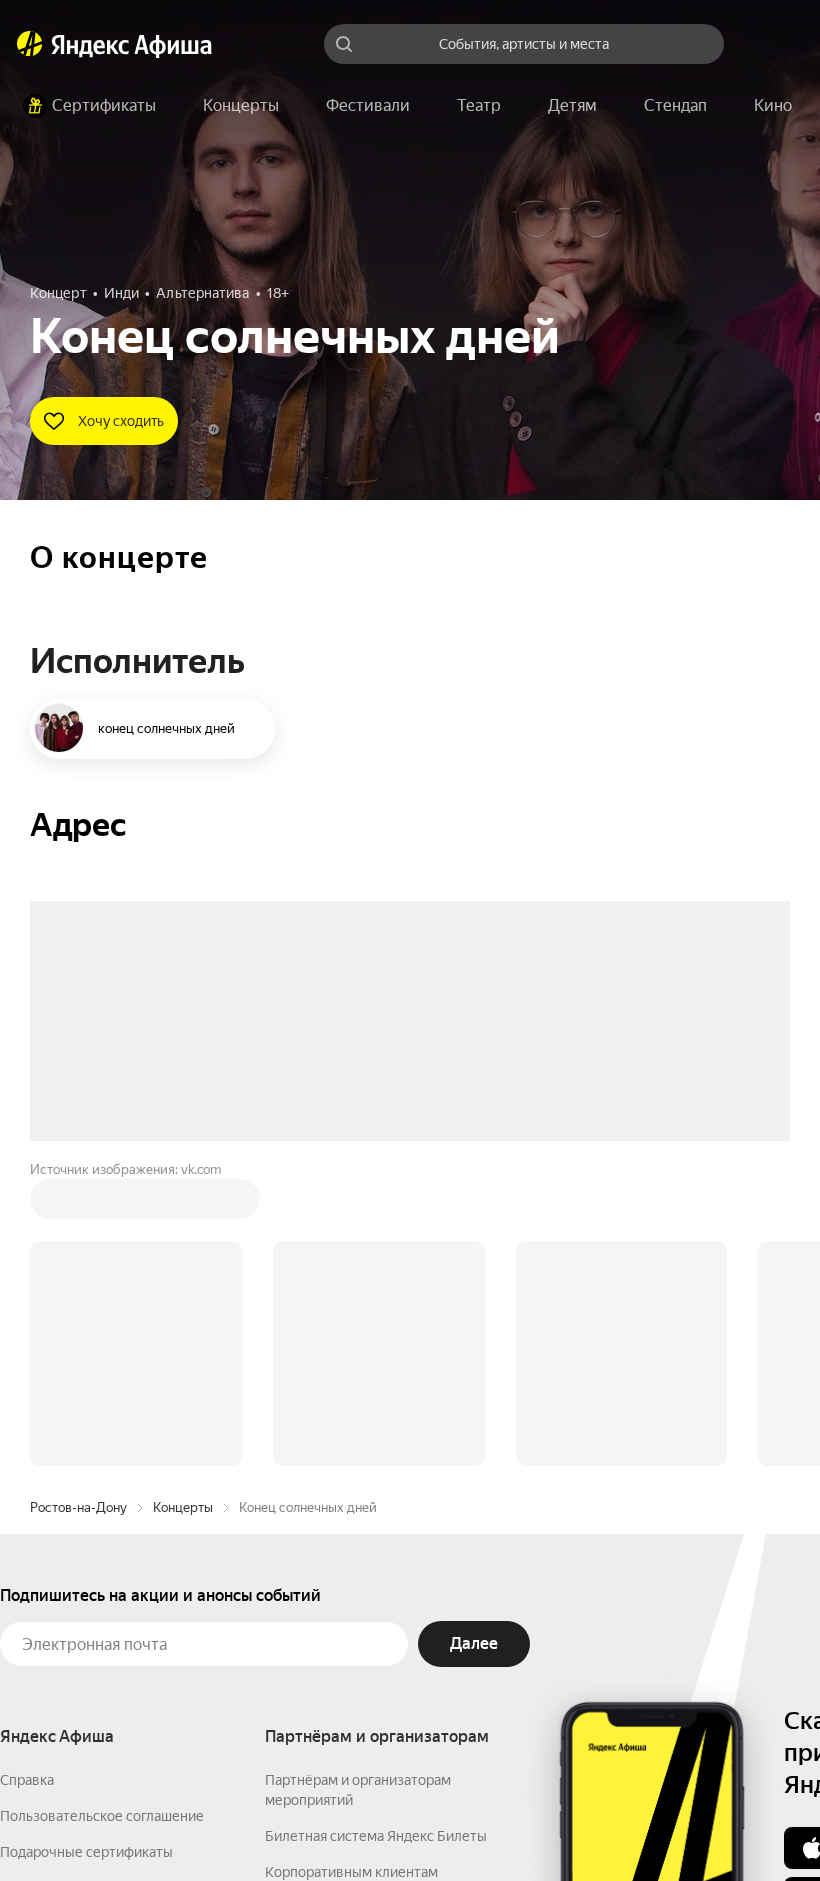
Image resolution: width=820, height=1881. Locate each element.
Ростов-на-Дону (78, 1204)
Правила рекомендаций (77, 1657)
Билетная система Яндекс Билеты (376, 1533)
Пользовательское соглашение (102, 1513)
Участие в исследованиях (83, 1621)
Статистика (297, 1822)
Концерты (183, 1204)
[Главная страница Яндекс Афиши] (30, 44)
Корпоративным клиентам (351, 1569)
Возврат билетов (56, 1585)
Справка (27, 1477)
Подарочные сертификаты (86, 1549)
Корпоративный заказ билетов (365, 1605)
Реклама (387, 1822)
